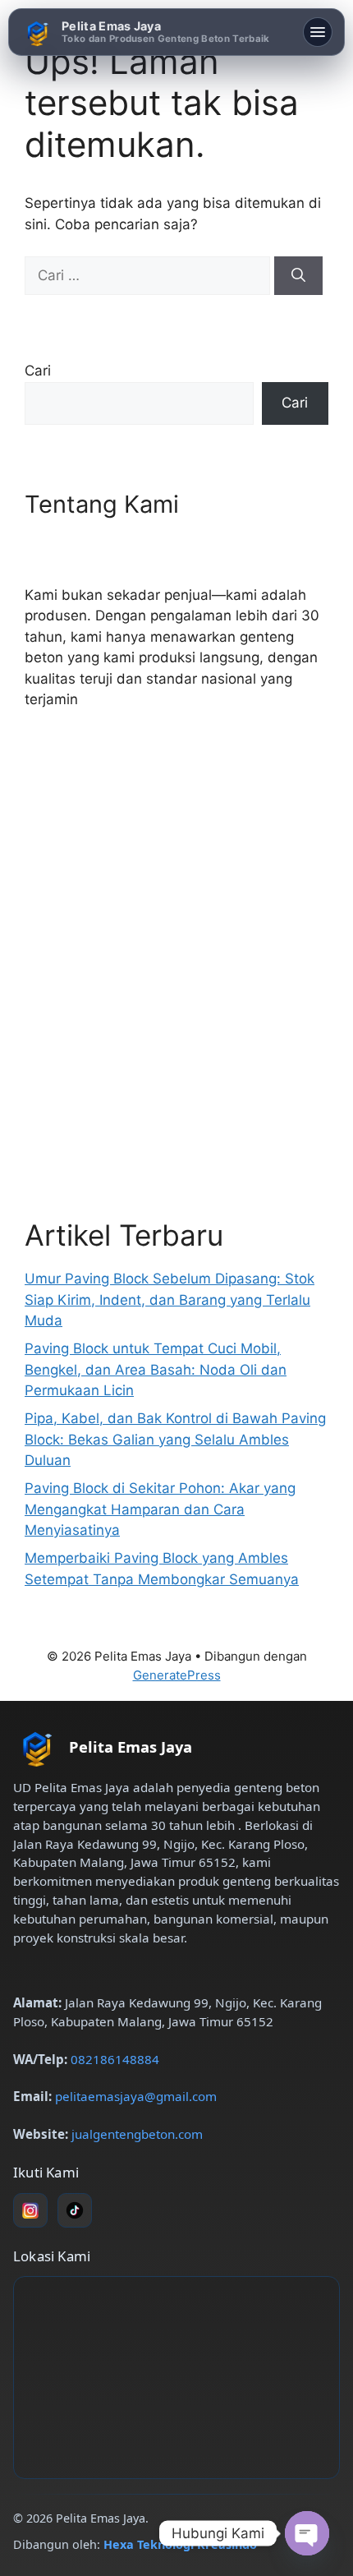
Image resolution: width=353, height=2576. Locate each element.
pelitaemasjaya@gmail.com (136, 2096)
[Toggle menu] (318, 32)
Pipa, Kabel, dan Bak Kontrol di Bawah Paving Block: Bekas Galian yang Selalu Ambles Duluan (175, 1439)
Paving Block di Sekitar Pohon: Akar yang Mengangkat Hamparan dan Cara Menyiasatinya (160, 1509)
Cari (38, 371)
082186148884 (115, 2059)
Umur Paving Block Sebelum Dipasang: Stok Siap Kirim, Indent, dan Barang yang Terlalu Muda (170, 1300)
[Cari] (298, 276)
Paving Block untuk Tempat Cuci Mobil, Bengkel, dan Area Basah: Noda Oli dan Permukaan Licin (156, 1369)
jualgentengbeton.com (137, 2134)
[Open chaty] (307, 2533)
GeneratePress (177, 1675)
